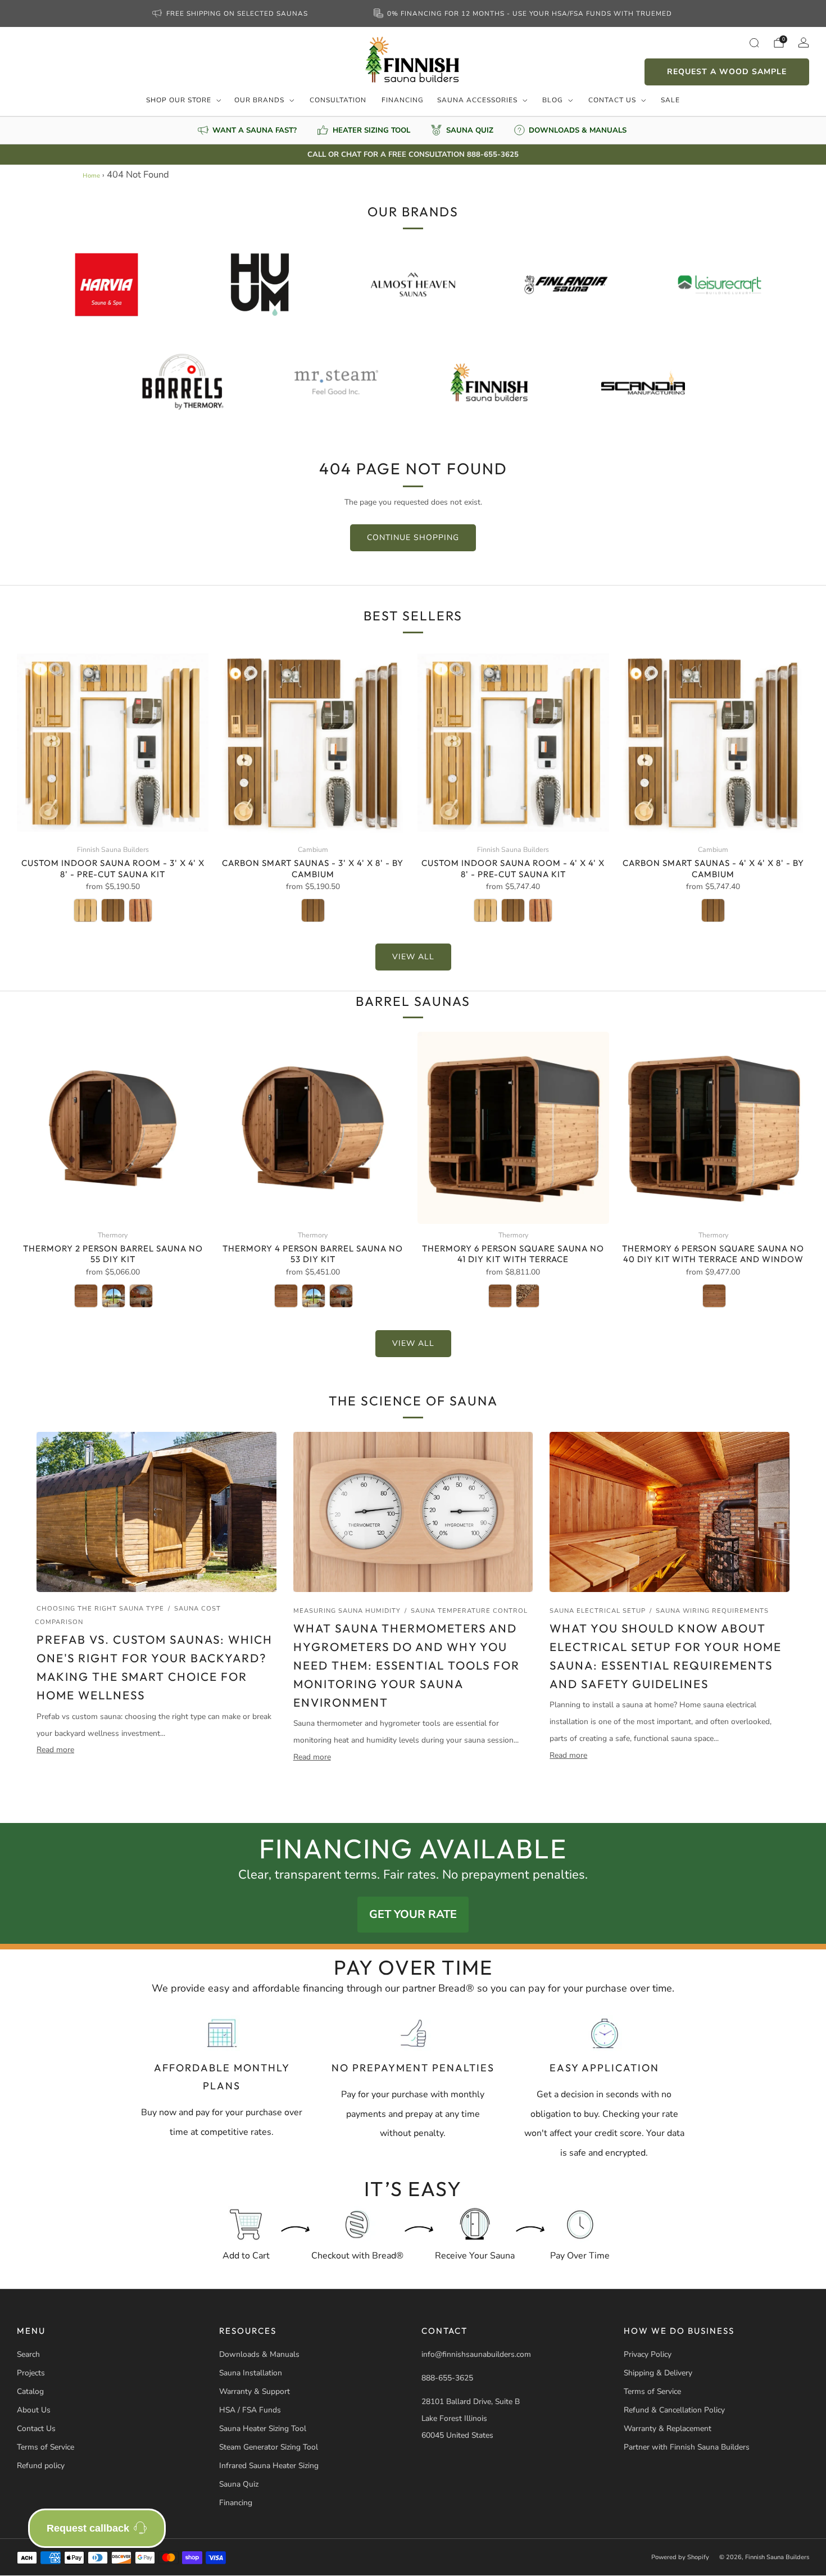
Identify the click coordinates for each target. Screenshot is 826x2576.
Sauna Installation (251, 2373)
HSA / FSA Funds (250, 2410)
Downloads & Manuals (259, 2354)
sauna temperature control (469, 1611)
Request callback (88, 2528)
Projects (31, 2373)
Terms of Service (46, 2447)
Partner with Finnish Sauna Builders (687, 2447)
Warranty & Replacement (668, 2428)
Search (28, 2354)
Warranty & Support (255, 2391)
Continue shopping (413, 538)
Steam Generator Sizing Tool (269, 2447)
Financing (403, 100)
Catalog (30, 2391)
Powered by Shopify (680, 2557)
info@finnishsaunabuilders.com (476, 2354)
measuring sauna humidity (347, 1611)
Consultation (338, 100)
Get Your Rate (413, 1914)
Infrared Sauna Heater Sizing (269, 2466)
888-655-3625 (447, 2378)
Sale (670, 100)
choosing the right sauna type (100, 1609)
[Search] (754, 43)
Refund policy (41, 2466)
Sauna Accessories (477, 100)
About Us (34, 2410)
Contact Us (612, 100)
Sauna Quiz (239, 2484)
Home (91, 176)
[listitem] (231, 13)
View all (413, 957)
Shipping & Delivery (658, 2373)
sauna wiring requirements (712, 1611)
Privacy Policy (648, 2354)
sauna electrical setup (598, 1611)
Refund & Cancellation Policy (674, 2410)
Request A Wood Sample (727, 72)
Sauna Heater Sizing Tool (263, 2428)
